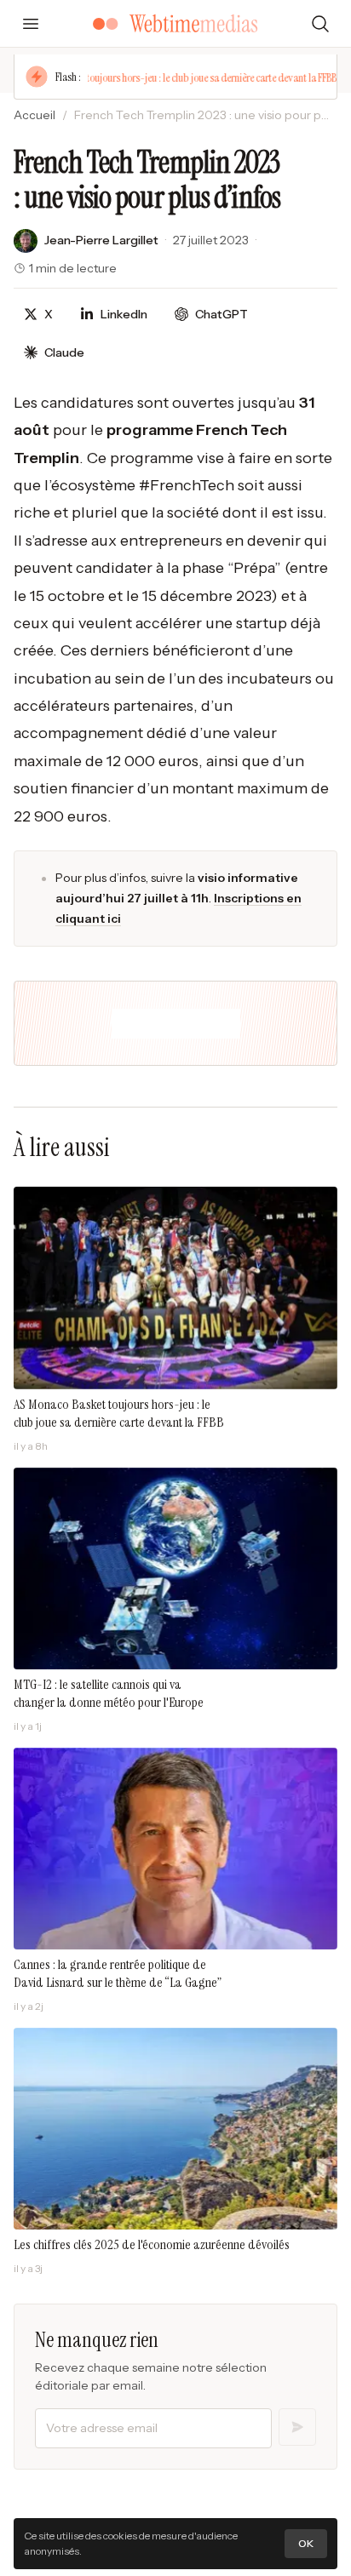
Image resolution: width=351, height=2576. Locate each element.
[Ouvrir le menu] (31, 24)
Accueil (35, 115)
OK (306, 2543)
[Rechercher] (320, 24)
